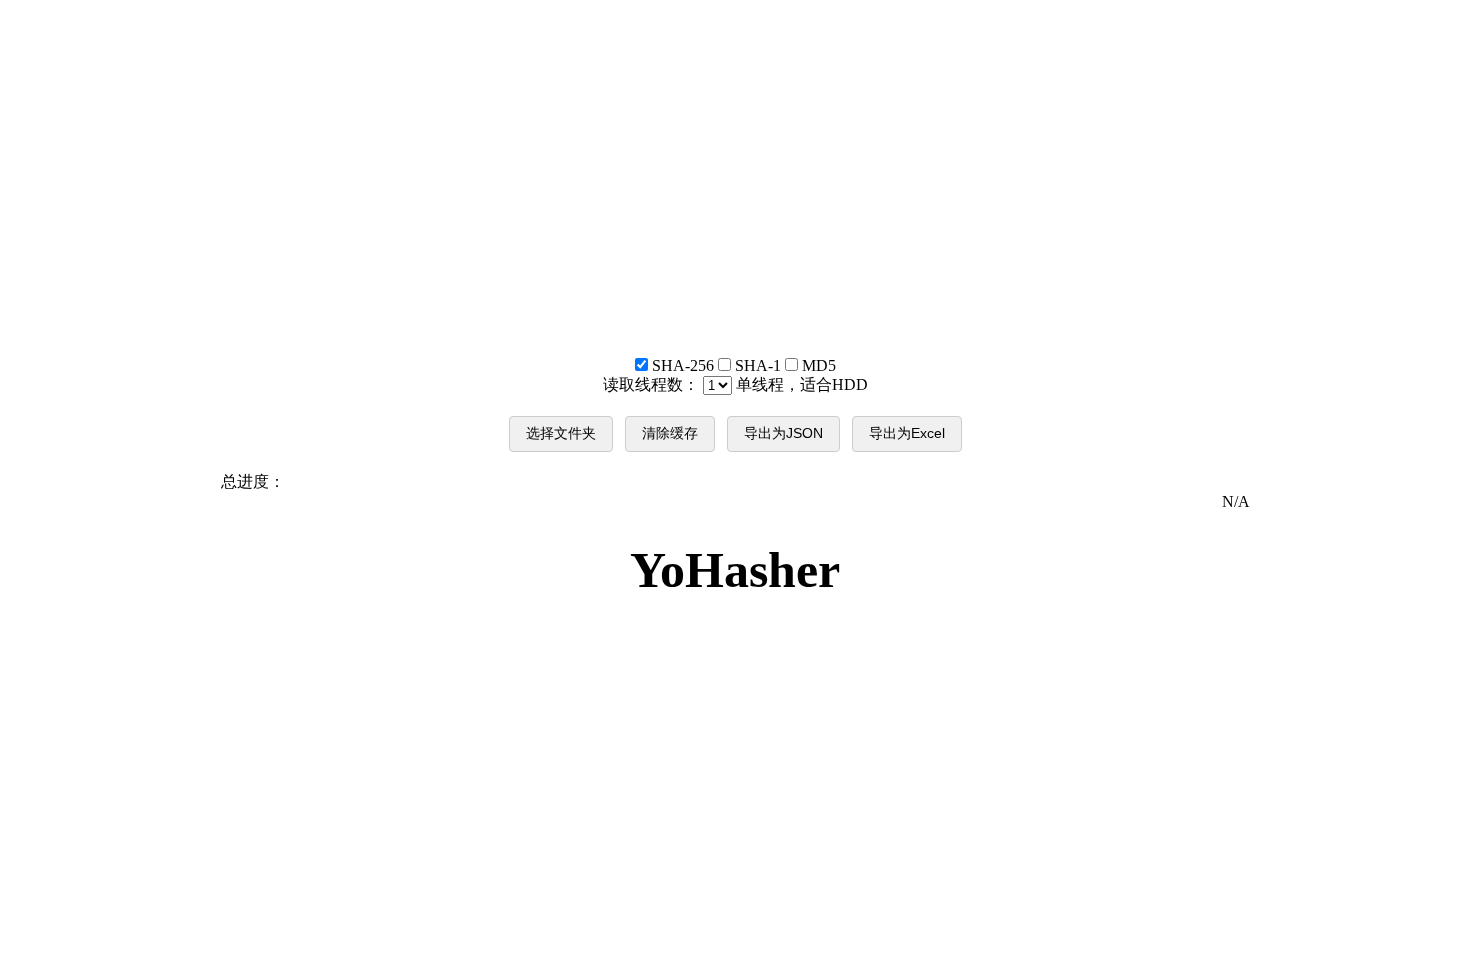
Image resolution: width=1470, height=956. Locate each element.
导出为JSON (783, 433)
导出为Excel (907, 433)
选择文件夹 (561, 433)
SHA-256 (683, 365)
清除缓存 (670, 433)
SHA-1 (758, 365)
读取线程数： (735, 384)
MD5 (817, 365)
